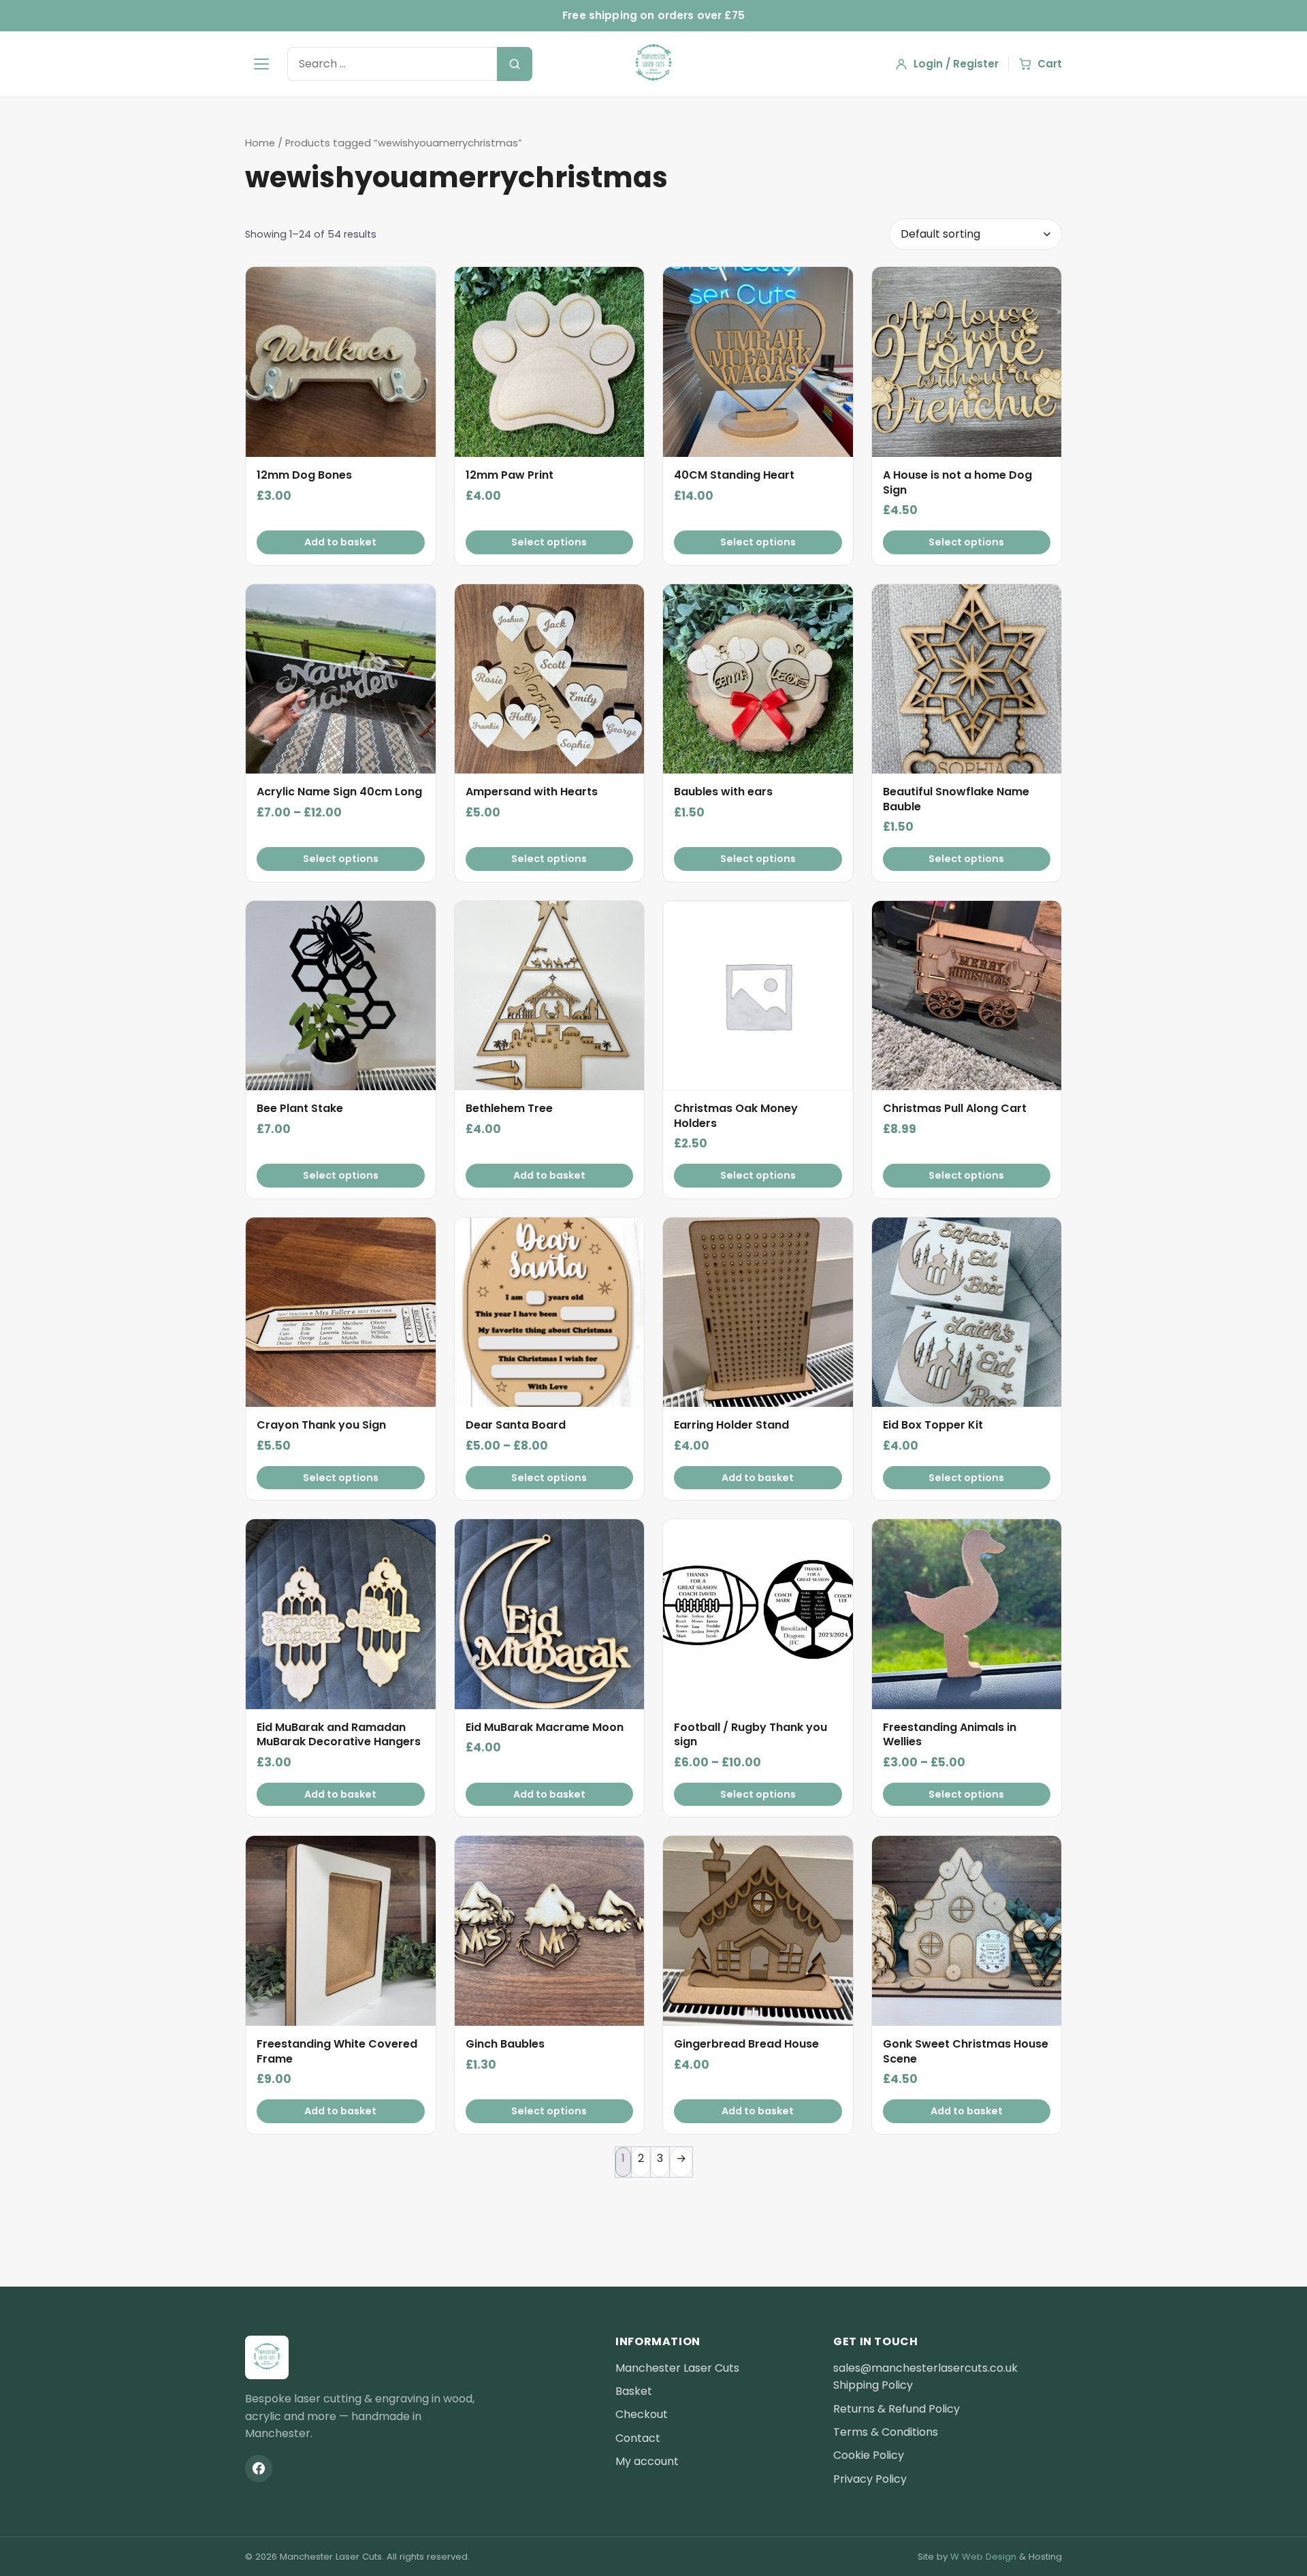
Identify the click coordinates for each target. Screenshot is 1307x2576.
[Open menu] (261, 64)
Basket (634, 2391)
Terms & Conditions (886, 2432)
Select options (549, 542)
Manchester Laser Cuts (677, 2368)
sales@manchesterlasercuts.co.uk (925, 2368)
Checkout (642, 2414)
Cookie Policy (869, 2455)
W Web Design (983, 2557)
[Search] (515, 64)
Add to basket (340, 542)
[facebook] (259, 2468)
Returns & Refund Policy (897, 2409)
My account (647, 2461)
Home (260, 143)
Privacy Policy (870, 2479)
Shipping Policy (873, 2385)
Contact (638, 2438)
